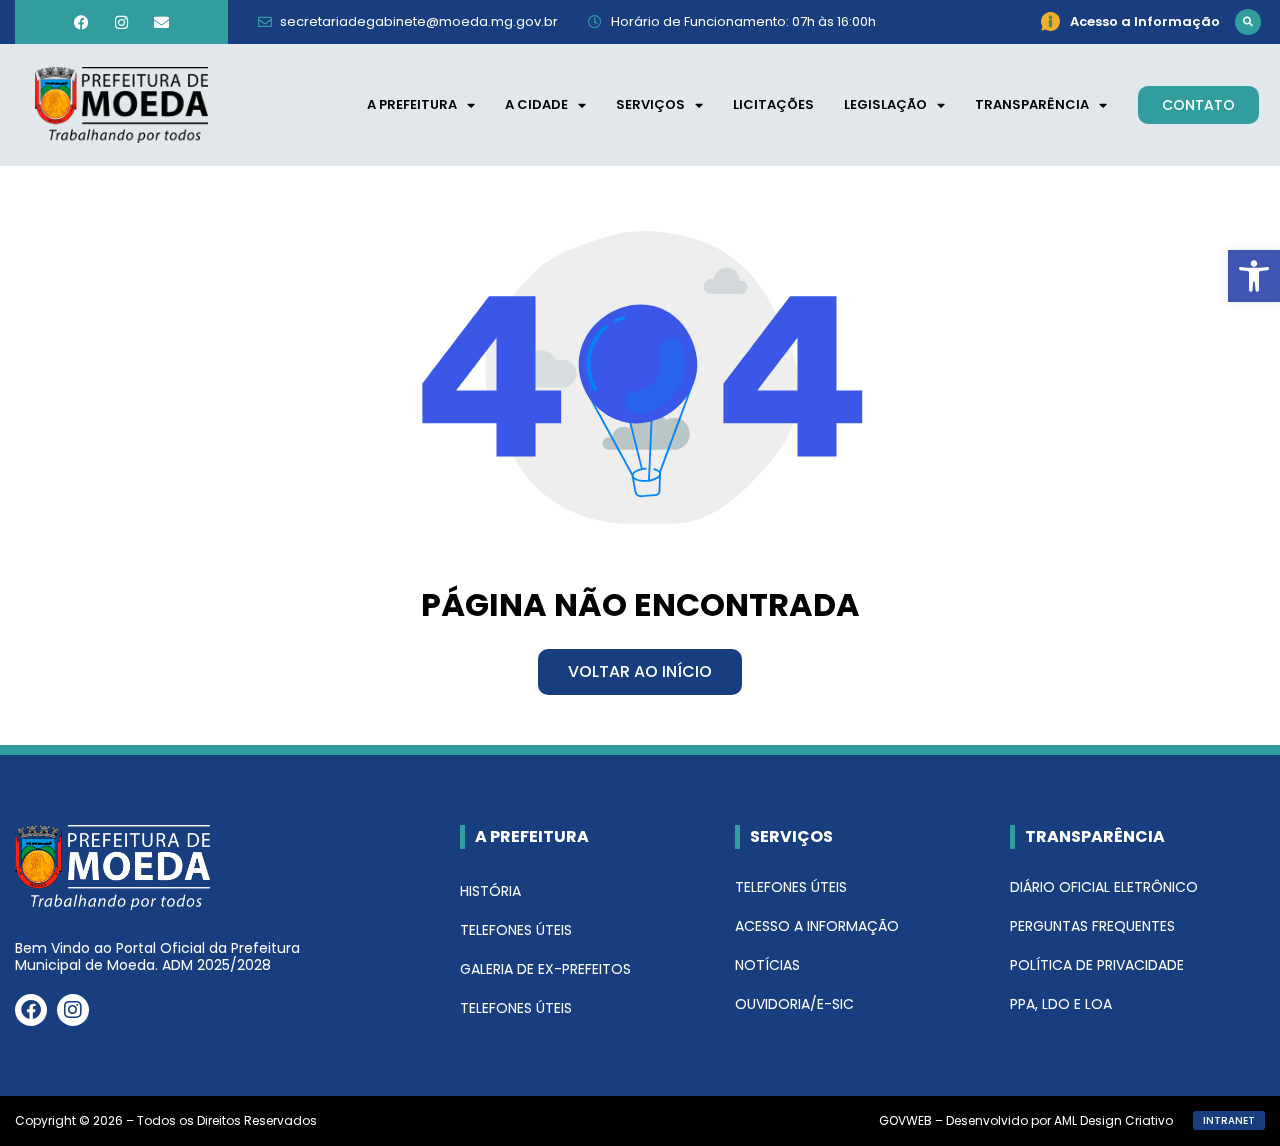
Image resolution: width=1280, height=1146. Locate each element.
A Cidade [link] (536, 104)
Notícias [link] (767, 965)
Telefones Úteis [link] (516, 930)
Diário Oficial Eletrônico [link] (1104, 887)
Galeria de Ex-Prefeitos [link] (545, 969)
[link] (1254, 276)
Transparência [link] (1032, 104)
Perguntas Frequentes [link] (1092, 926)
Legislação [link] (885, 104)
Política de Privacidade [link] (1097, 965)
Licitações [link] (773, 104)
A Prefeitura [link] (412, 104)
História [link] (490, 891)
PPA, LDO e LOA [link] (1061, 1004)
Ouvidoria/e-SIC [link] (794, 1004)
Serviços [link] (650, 104)
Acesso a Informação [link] (817, 926)
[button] (1248, 22)
